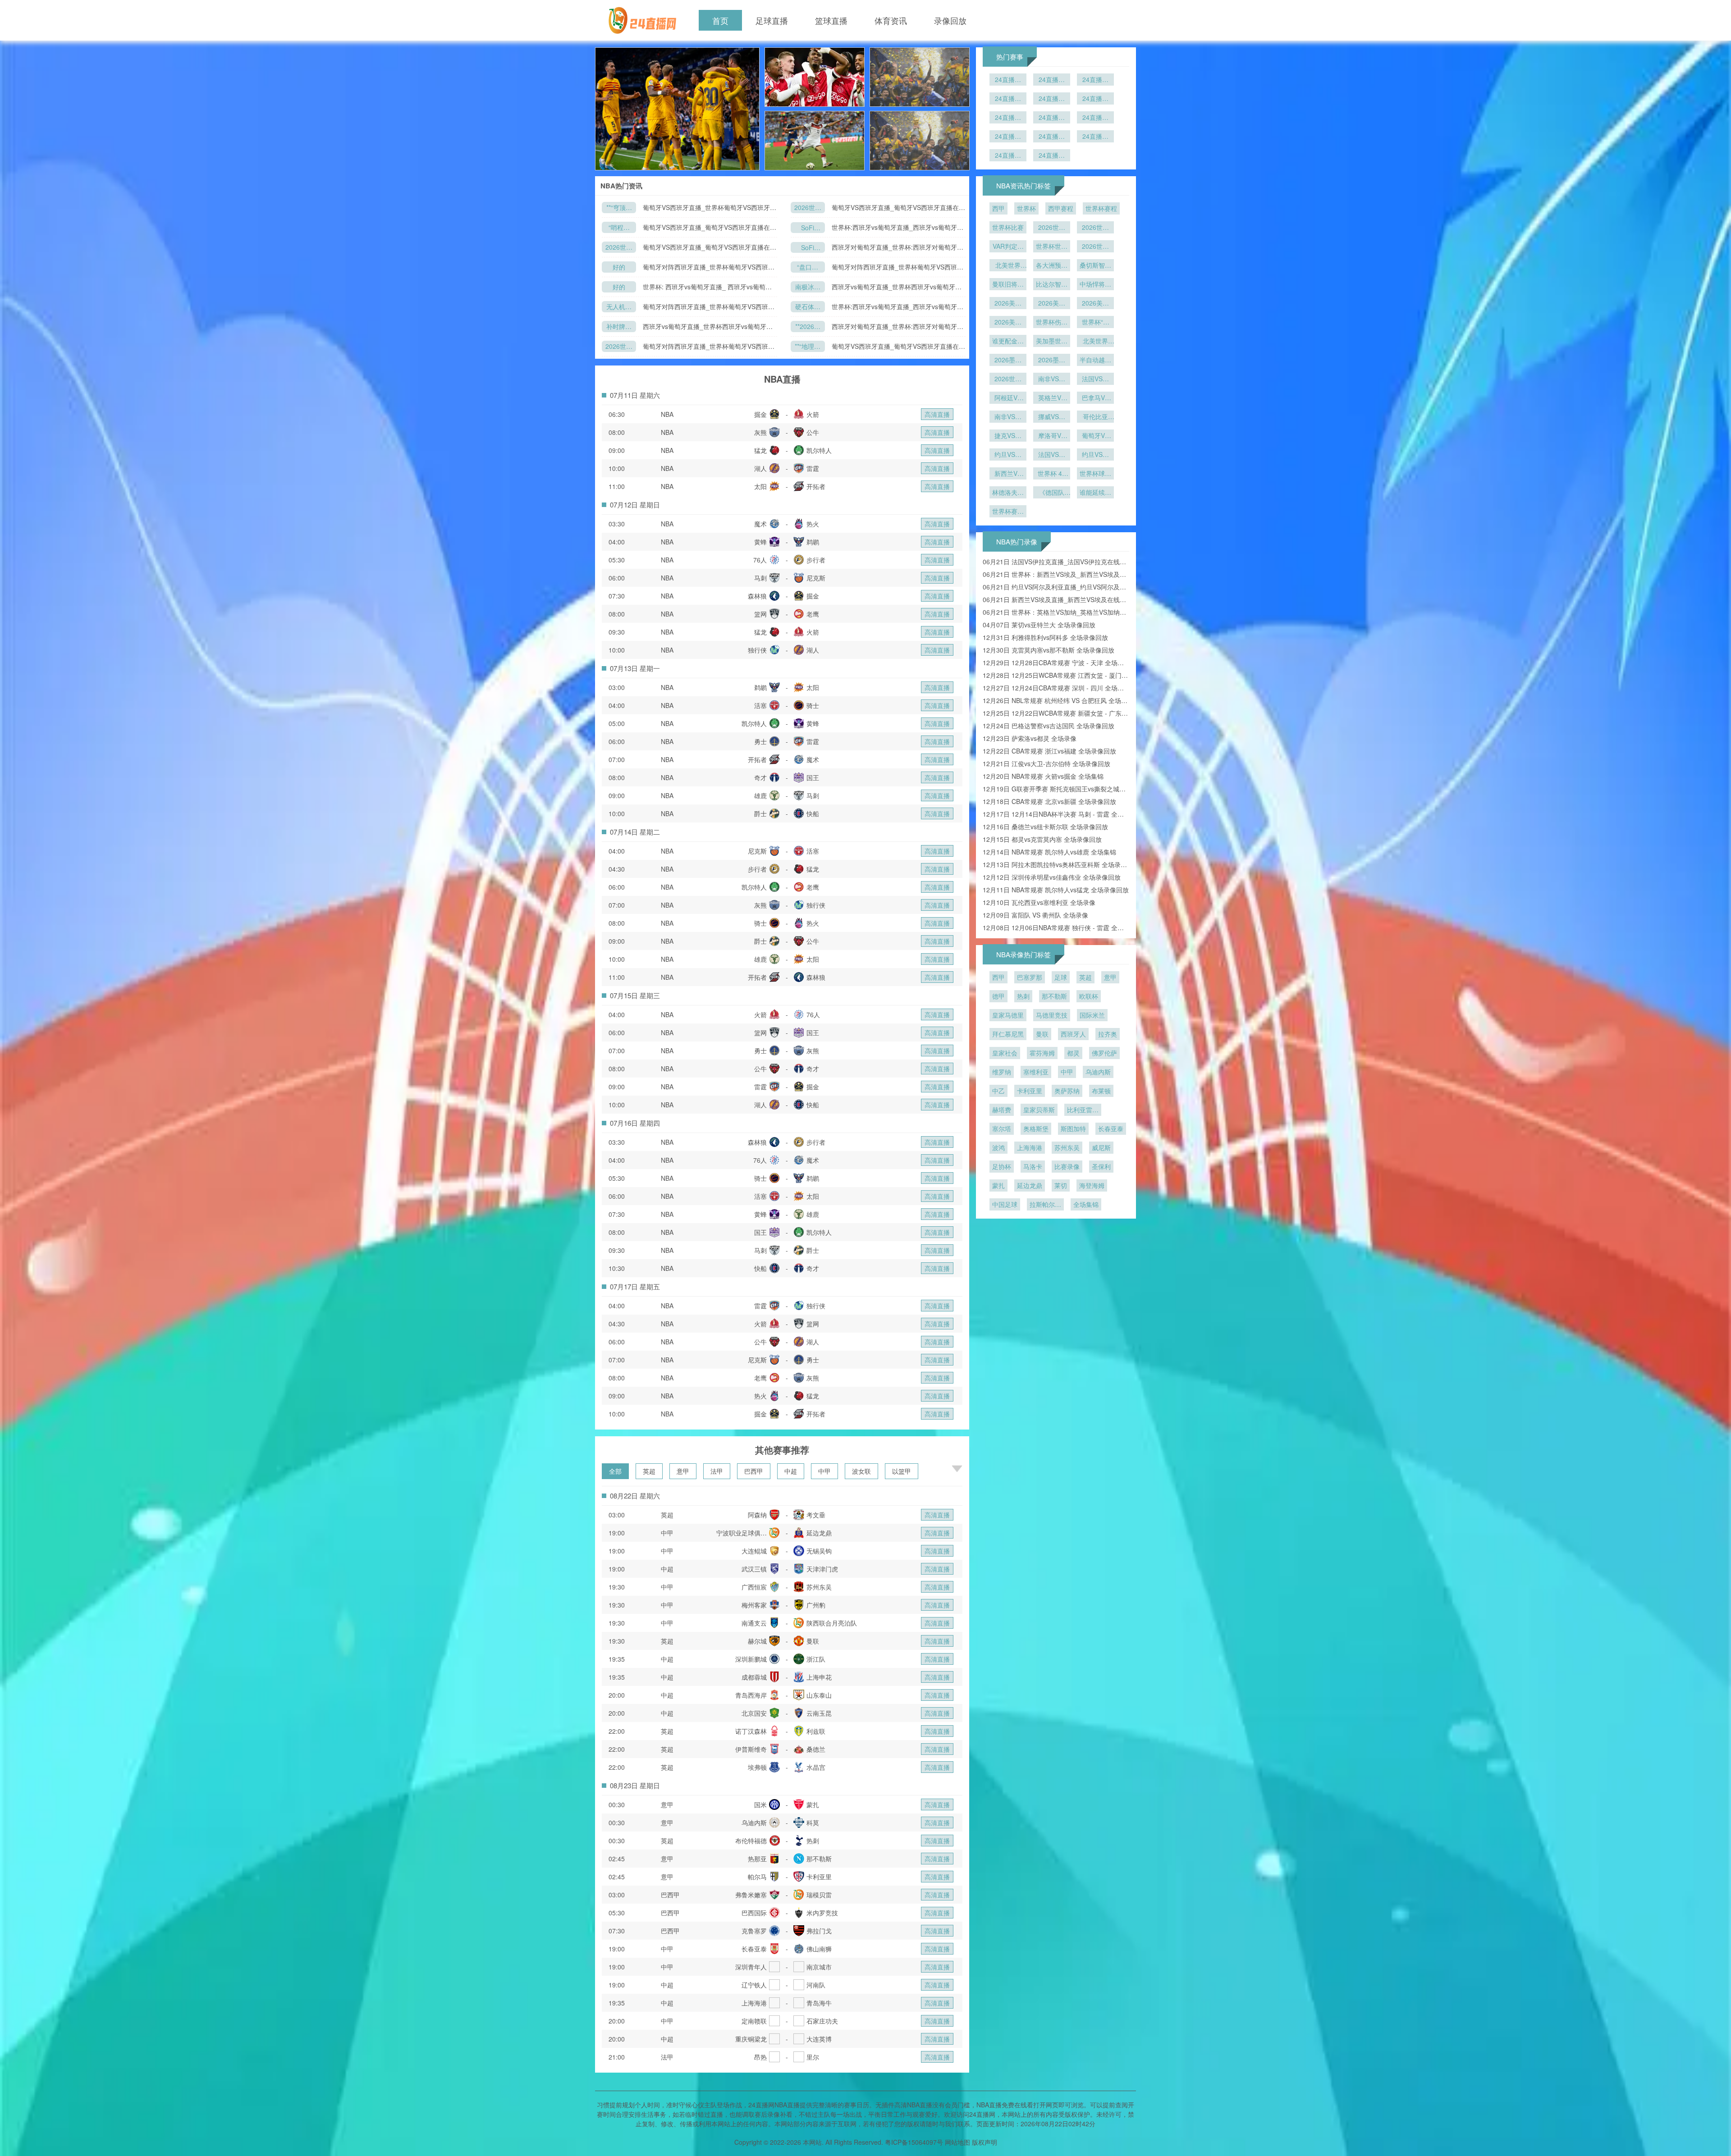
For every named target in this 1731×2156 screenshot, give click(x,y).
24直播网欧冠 (1008, 156)
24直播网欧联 (1052, 118)
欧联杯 (1089, 996)
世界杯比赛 (1008, 227)
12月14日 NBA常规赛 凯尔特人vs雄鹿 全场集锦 (1049, 852)
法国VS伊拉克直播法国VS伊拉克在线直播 (1052, 455)
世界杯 (1026, 208)
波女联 (861, 1471)
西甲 (998, 208)
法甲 (717, 1471)
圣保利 (1101, 1166)
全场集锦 (1086, 1204)
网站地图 (957, 2142)
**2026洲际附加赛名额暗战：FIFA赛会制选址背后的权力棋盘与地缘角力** (808, 327)
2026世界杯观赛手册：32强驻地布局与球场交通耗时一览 (619, 248)
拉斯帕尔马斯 (1045, 1205)
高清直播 (937, 414)
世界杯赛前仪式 (1008, 512)
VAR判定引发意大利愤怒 (1008, 247)
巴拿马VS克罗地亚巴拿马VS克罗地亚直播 (1095, 398)
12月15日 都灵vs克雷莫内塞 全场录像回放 (1042, 839)
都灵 (1073, 1053)
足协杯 (1002, 1166)
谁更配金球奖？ (1008, 342)
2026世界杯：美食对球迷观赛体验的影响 (1052, 228)
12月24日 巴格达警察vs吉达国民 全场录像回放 (1049, 726)
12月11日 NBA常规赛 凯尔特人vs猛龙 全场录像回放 (1056, 890)
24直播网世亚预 (1095, 99)
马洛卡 (1033, 1166)
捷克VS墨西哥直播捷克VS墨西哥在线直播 (1008, 436)
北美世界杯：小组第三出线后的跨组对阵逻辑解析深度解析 (1095, 342)
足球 (1061, 977)
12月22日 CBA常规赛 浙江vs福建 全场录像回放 (1049, 751)
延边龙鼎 (1030, 1185)
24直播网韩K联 (1095, 80)
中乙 (998, 1091)
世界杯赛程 (1101, 208)
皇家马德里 (1008, 1015)
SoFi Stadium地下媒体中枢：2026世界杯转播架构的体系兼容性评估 (808, 228)
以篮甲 (902, 1471)
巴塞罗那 (1030, 977)
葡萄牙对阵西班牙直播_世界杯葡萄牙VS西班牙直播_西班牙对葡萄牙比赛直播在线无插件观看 (709, 267)
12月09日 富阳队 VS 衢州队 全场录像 (1035, 915)
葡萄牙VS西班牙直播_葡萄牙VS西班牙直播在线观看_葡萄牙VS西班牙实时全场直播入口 (898, 208)
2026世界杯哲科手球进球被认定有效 (1095, 228)
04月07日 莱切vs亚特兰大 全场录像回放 (1039, 625)
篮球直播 (831, 20)
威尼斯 (1101, 1147)
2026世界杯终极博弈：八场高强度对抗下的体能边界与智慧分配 (619, 347)
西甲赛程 (1061, 208)
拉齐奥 (1108, 1034)
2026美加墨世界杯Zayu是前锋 (1095, 304)
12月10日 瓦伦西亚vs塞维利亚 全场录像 (1039, 902)
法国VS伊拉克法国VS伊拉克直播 (1095, 379)
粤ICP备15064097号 (914, 2142)
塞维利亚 (1036, 1072)
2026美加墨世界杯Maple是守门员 (1008, 323)
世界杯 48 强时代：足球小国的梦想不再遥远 (1052, 474)
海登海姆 (1092, 1185)
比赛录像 (1067, 1166)
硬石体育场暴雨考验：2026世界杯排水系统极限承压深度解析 (808, 307)
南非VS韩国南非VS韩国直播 (1008, 417)
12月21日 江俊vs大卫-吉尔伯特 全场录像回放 (1046, 763)
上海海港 (1030, 1147)
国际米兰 (1092, 1015)
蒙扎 (998, 1185)
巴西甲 (754, 1471)
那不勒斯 (1054, 996)
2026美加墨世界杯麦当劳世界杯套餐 (1052, 304)
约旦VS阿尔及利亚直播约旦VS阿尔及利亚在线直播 (1008, 455)
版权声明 (985, 2142)
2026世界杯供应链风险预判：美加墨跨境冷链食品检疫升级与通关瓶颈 (808, 208)
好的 (619, 267)
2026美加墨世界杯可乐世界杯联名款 (1008, 304)
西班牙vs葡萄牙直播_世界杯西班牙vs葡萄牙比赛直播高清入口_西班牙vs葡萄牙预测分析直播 (897, 287)
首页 (720, 20)
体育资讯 (891, 20)
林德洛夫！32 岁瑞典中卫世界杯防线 (1008, 493)
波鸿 (998, 1147)
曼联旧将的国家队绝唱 (1008, 285)
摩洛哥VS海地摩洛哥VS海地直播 (1052, 436)
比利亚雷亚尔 (1083, 1110)
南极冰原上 (808, 287)
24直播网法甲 (1008, 137)
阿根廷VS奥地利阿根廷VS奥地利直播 (1008, 398)
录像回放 (950, 20)
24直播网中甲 (1052, 99)
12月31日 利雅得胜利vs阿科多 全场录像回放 (1045, 637)
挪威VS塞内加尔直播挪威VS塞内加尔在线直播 (1052, 417)
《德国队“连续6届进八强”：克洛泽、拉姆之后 (1052, 493)
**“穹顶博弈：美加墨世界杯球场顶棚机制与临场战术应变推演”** (619, 208)
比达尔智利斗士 (1052, 285)
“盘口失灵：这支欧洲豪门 (808, 267)
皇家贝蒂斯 (1039, 1110)
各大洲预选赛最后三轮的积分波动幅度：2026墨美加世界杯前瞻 (1052, 266)
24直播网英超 (1008, 80)
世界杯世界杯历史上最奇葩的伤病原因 (1052, 247)
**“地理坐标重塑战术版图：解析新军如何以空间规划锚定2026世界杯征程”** (808, 347)
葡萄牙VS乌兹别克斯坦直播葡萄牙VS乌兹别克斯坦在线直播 (1095, 436)
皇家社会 (1005, 1053)
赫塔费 (1002, 1110)
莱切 (1061, 1185)
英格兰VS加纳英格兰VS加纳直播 (1052, 398)
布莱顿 (1101, 1091)
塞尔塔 (1002, 1128)
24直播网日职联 (1008, 99)
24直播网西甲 (1052, 137)
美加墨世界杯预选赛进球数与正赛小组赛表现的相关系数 (1052, 342)
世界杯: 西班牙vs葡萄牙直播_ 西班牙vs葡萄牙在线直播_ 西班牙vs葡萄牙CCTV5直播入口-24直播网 (708, 287)
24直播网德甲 (1095, 137)
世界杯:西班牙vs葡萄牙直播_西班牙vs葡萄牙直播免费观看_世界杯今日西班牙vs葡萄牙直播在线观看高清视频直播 (898, 227)
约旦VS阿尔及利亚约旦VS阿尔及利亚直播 (1095, 455)
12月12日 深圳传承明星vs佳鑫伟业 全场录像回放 (1052, 877)
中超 (791, 1471)
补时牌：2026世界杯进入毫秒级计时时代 (619, 327)
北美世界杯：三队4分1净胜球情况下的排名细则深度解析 (1008, 266)
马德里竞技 (1052, 1015)
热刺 (1023, 996)
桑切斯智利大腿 (1095, 266)
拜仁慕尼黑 (1008, 1034)
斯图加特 (1073, 1128)
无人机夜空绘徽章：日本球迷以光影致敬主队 (619, 307)
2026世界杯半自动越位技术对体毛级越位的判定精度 (1008, 379)
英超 (649, 1471)
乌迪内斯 (1098, 1072)
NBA (667, 414)
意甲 (683, 1471)
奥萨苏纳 (1067, 1091)
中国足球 (1005, 1204)
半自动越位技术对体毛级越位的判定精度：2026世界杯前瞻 (1095, 361)
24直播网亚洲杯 (1008, 118)
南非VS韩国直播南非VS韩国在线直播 (1052, 379)
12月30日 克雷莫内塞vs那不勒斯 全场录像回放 (1049, 650)
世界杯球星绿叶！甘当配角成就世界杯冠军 (1095, 474)
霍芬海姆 (1042, 1053)
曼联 (1042, 1034)
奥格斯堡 (1036, 1128)
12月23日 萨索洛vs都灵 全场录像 (1030, 738)
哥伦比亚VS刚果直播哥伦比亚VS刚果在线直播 (1095, 417)
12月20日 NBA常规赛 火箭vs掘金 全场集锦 (1043, 776)
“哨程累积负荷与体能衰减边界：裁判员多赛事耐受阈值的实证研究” (619, 228)
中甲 (824, 1471)
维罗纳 (1002, 1072)
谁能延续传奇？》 (1095, 493)
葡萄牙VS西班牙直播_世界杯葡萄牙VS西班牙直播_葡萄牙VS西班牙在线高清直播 (710, 208)
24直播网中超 (1052, 156)
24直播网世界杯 (1052, 80)
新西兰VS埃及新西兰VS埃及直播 (1008, 474)
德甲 (998, 996)
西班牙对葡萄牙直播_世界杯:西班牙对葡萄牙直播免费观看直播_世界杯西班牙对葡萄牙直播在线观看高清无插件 (898, 247)
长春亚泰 (1111, 1128)
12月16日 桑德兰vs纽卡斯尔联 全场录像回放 (1045, 827)
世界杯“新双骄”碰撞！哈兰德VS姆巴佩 (1095, 323)
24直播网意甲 (1095, 118)
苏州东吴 (1067, 1147)
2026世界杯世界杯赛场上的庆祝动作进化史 (1095, 247)
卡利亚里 (1030, 1091)
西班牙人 (1073, 1034)
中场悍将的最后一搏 (1095, 285)
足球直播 (772, 20)
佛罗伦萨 (1104, 1053)
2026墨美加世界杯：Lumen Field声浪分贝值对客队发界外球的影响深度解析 (1008, 361)
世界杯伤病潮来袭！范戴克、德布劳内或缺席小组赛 (1052, 323)
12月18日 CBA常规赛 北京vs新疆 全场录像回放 (1049, 801)
